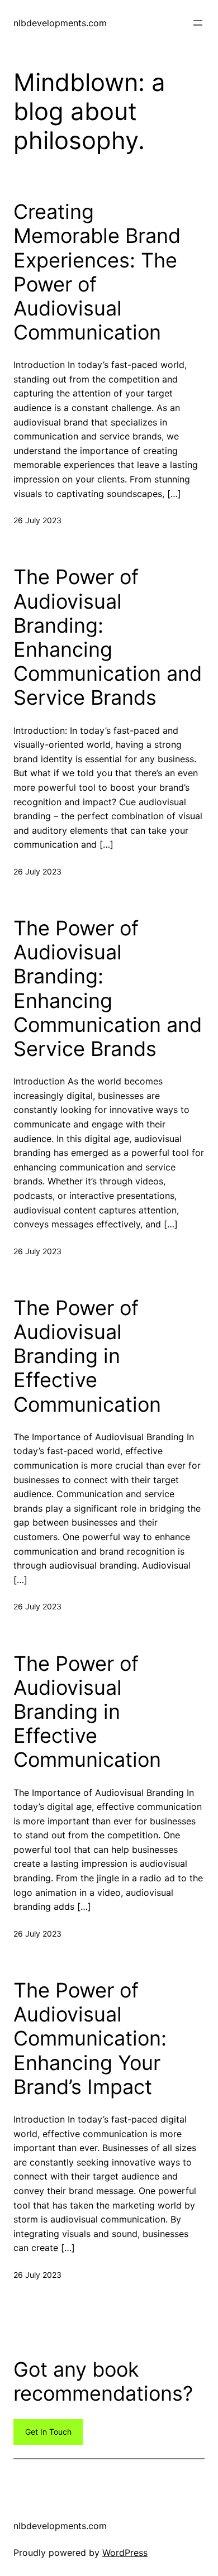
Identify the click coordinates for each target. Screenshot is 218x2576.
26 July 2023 (37, 520)
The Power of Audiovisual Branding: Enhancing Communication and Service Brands (108, 637)
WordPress (125, 2553)
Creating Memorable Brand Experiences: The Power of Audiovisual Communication (97, 272)
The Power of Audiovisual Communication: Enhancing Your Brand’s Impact (90, 2039)
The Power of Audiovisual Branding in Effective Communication (87, 1356)
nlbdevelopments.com (60, 23)
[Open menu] (198, 23)
